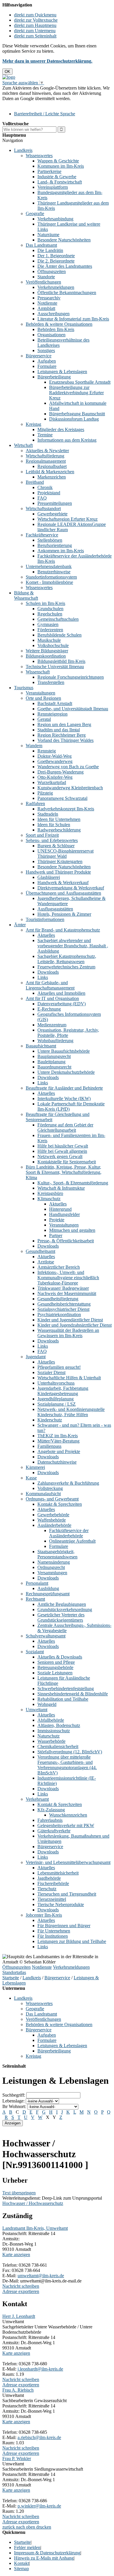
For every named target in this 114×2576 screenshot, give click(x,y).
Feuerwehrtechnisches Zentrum (66, 967)
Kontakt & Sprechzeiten (60, 1504)
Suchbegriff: (14, 2095)
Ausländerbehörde (54, 1525)
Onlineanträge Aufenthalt (72, 1541)
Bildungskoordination (46, 656)
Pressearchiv (49, 298)
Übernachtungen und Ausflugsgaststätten (63, 893)
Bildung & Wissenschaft (26, 595)
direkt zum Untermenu (35, 31)
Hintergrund (60, 1209)
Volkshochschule (53, 645)
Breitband (35, 482)
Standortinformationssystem (51, 577)
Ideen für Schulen (54, 825)
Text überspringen (19, 2193)
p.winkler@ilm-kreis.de (39, 2506)
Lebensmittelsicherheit (58, 1873)
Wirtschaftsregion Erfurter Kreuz (68, 519)
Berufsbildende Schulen (59, 635)
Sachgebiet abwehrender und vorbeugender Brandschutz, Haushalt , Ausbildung (73, 946)
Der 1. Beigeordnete (56, 256)
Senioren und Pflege (56, 1662)
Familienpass (49, 1446)
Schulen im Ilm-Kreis (45, 603)
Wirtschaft (23, 445)
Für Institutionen (53, 1936)
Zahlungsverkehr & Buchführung (68, 1483)
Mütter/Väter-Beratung (58, 1441)
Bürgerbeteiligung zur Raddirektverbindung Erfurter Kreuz (76, 393)
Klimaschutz (49, 1199)
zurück (9, 2527)
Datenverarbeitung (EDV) (62, 1004)
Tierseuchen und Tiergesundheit (67, 1894)
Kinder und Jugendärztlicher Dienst (70, 1320)
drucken (44, 2527)
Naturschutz (49, 1736)
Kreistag (33, 424)
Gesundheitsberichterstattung (64, 1304)
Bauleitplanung (51, 1062)
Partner (56, 1235)
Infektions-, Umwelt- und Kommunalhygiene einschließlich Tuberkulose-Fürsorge (68, 1278)
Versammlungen (52, 1573)
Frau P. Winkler (17, 2458)
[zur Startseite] (9, 77)
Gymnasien (48, 624)
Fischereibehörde (53, 1883)
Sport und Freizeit (42, 835)
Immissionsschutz (54, 1731)
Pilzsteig (45, 793)
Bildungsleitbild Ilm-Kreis (61, 661)
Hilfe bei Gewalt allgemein (62, 1151)
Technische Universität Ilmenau (55, 667)
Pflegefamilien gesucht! (59, 1367)
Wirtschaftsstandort (43, 508)
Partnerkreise (49, 171)
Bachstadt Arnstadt (55, 703)
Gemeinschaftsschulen (58, 619)
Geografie (35, 213)
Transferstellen (51, 682)
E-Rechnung (49, 1009)
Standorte (46, 277)
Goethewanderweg (55, 761)
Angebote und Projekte (59, 1451)
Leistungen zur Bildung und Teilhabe (72, 1941)
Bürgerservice (39, 356)
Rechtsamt (35, 1599)
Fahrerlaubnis (50, 1820)
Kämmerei (35, 1467)
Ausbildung (48, 1588)
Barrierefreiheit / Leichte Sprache (45, 114)
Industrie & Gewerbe (57, 177)
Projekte (57, 1220)
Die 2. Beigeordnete (56, 261)
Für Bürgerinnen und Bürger (64, 1926)
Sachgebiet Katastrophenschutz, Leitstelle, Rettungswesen (67, 959)
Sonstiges (46, 350)
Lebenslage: (13, 2101)
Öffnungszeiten (52, 271)
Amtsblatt (46, 308)
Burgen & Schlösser (56, 846)
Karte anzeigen (16, 2255)
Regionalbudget (52, 466)
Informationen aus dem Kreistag (67, 440)
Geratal (44, 719)
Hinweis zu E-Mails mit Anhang (44, 2558)
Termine (45, 435)
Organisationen (51, 335)
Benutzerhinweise (54, 572)
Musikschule (49, 640)
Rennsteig (47, 751)
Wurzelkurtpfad (52, 782)
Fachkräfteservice (42, 535)
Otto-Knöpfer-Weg (55, 777)
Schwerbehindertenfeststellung (66, 1689)
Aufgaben (47, 361)
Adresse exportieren (21, 2291)
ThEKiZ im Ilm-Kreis (58, 1436)
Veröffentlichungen (43, 282)
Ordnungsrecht (51, 1567)
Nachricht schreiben (21, 2286)
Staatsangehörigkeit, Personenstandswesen (57, 1554)
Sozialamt (35, 1652)
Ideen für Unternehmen (59, 819)
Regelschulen (50, 614)
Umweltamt (37, 1710)
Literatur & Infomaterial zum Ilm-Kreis (73, 319)
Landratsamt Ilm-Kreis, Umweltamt (35, 2228)
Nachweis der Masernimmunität (67, 1293)
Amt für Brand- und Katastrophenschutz (63, 930)
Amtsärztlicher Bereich (59, 1267)
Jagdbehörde (49, 1878)
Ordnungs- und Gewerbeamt (52, 1499)
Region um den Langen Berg (64, 724)
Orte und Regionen (43, 698)
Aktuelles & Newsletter (47, 451)
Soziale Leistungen (55, 1673)
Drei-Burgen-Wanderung (61, 772)
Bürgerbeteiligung (54, 377)
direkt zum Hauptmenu (35, 25)
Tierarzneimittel (52, 1899)
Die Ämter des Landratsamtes (65, 266)
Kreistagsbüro (50, 1193)
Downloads (48, 972)
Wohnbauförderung (55, 1041)
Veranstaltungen (40, 693)
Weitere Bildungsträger (47, 651)
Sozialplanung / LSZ (57, 1404)
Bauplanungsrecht (54, 1056)
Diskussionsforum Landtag (74, 419)
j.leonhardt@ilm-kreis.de (40, 2369)
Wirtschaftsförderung (45, 456)
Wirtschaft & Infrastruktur (61, 1188)
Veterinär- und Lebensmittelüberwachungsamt (68, 1862)
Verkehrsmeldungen (56, 287)
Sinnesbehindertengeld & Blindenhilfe (73, 1694)
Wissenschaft (38, 672)
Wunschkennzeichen (68, 1815)
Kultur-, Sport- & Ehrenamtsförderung (73, 1183)
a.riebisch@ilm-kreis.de (39, 2437)
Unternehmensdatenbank (49, 566)
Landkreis (23, 150)
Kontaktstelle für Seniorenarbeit (67, 1162)
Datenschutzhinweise (57, 1462)
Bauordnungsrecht (54, 1067)
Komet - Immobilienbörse (49, 582)
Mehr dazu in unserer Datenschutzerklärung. (47, 61)
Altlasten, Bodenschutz (59, 1725)
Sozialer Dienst (51, 1372)
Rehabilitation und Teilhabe (63, 1699)
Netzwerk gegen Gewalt (60, 1156)
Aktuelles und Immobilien (61, 993)
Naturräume (48, 235)
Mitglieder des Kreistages (61, 429)
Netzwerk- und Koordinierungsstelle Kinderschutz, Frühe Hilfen (71, 1412)
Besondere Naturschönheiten (64, 240)
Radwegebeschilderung (59, 830)
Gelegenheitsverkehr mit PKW (66, 1825)
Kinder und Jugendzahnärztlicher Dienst (75, 1325)
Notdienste (47, 303)
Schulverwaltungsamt (46, 1636)
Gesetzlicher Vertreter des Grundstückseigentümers (61, 1617)
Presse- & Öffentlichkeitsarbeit (66, 1241)
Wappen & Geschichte (58, 161)
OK (7, 72)
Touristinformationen (45, 919)
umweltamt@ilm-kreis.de (41, 2276)
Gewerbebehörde (53, 1515)
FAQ (42, 498)
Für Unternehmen (54, 1931)
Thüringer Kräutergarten (60, 861)
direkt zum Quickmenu (35, 15)
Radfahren (35, 804)
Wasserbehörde (51, 1741)
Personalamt (37, 1583)
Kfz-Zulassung (51, 1810)
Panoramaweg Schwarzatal (62, 798)
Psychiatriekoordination (59, 1314)
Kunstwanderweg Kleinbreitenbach (70, 788)
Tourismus (24, 688)
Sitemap (21, 2569)
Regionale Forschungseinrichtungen (71, 677)
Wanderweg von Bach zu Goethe (68, 767)
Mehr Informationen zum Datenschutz (37, 104)
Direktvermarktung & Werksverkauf (71, 888)
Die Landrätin (50, 250)
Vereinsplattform (53, 187)
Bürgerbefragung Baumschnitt (77, 414)
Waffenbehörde (52, 1520)
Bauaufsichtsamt (41, 1046)
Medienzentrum (52, 1025)
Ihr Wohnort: (14, 2106)
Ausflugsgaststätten (55, 909)
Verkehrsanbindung (55, 219)
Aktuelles (46, 935)
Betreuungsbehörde (55, 1667)
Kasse (31, 1478)
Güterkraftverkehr (54, 1831)
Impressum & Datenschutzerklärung (47, 2553)
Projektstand (49, 493)
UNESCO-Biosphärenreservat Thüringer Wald (65, 854)
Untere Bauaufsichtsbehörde (64, 1051)
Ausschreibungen (53, 314)
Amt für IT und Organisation (52, 998)
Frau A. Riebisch (18, 2390)
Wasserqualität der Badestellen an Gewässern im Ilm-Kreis (68, 1333)
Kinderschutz (50, 1420)
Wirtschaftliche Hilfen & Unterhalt (69, 1378)
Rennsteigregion (52, 714)
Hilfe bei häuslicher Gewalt (63, 1146)
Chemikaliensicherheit (58, 1746)
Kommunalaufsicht (43, 1494)
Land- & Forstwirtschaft (60, 182)
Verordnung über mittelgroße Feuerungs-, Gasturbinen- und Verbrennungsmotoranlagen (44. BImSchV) (67, 1765)
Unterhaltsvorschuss (56, 1383)
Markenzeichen (52, 477)
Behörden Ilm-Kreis (56, 329)
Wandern (34, 746)
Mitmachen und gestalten (72, 1230)
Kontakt (21, 2563)
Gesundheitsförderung (58, 1299)
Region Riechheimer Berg (62, 735)
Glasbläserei (49, 877)
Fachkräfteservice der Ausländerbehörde (69, 1533)
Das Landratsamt (41, 245)
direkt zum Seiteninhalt (35, 36)
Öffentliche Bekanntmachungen (67, 293)
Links (43, 977)
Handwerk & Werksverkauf (63, 883)
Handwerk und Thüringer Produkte (58, 872)
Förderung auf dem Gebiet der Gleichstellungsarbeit (65, 1127)
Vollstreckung (50, 1488)
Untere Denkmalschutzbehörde (66, 1072)
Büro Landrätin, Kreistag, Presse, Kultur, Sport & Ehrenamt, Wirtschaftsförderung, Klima (64, 1172)
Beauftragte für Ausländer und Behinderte (64, 1088)
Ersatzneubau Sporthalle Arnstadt (80, 382)
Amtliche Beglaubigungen (62, 1604)
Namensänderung (54, 1562)
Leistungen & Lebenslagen (62, 372)
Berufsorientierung (55, 545)
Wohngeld (47, 1704)
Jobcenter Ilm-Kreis (44, 1915)
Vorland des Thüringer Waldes (65, 740)
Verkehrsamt (37, 1799)
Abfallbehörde (51, 1720)
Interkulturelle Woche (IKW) (64, 1099)
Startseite (11, 1978)
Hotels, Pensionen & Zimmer (64, 914)
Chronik (45, 487)
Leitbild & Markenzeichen (50, 472)
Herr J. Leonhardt (19, 2316)
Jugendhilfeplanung (56, 1399)
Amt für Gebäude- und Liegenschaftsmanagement (50, 985)
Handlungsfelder (64, 1214)
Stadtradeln (48, 814)
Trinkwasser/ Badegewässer (63, 1288)
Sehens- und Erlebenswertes (52, 840)
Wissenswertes (39, 156)
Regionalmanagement (46, 461)
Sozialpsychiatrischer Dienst (63, 1309)
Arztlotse (46, 1262)
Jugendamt (36, 1357)
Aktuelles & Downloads (60, 1657)
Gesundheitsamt (40, 1251)
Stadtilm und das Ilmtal (59, 730)
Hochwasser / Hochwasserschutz (33, 2203)
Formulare (47, 366)
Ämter (20, 925)
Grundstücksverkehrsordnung (65, 1609)
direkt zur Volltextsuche (36, 20)
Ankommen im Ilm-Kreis (61, 551)
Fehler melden (27, 2547)
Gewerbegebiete (52, 514)
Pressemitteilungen (55, 503)
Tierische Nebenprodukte (61, 1904)
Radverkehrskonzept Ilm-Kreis (66, 809)
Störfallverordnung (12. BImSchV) (70, 1752)
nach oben (25, 2527)
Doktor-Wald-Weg (55, 756)
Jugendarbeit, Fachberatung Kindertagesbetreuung (63, 1391)
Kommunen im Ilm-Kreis (61, 166)
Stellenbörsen (50, 540)
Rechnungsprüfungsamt (48, 1594)
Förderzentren (50, 630)
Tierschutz (47, 1889)
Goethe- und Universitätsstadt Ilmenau (73, 709)
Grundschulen (50, 609)
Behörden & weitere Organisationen (59, 324)
